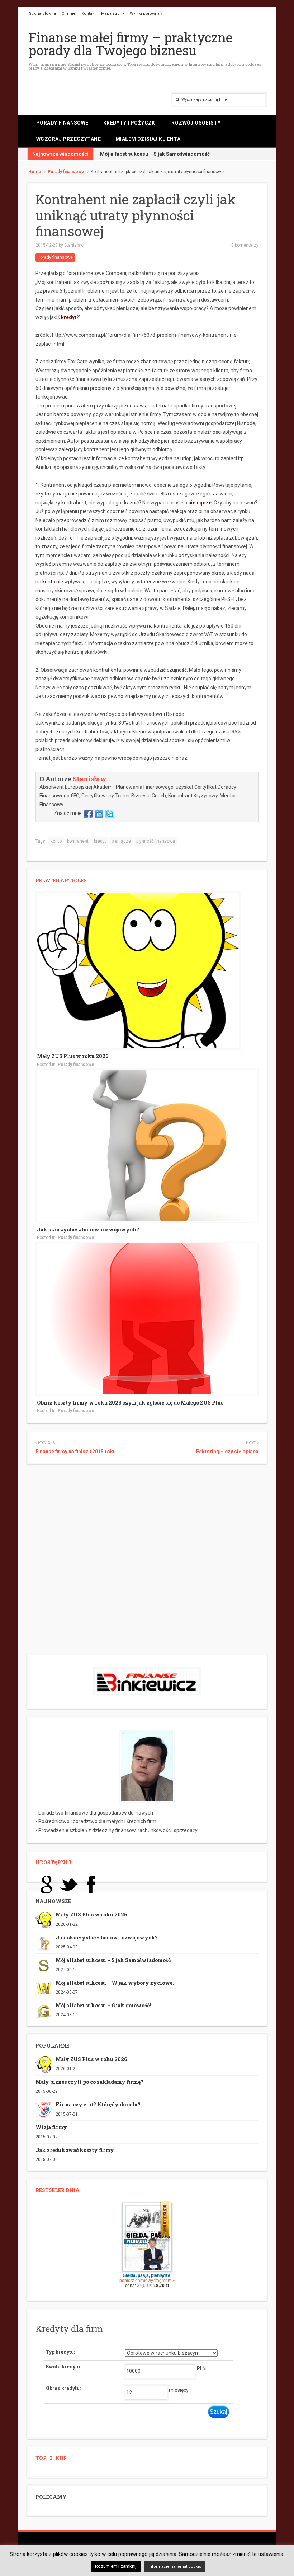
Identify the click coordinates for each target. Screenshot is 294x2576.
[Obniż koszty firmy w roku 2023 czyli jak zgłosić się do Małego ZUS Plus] (147, 1318)
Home (35, 172)
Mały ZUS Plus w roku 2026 (73, 1056)
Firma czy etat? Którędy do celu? (98, 2104)
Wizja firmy (51, 2127)
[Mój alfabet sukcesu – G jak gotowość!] (44, 2011)
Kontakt (88, 13)
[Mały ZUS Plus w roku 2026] (138, 970)
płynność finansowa (156, 841)
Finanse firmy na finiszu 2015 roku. (76, 1452)
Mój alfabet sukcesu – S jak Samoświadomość (155, 154)
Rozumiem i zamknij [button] (116, 2566)
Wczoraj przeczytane (68, 139)
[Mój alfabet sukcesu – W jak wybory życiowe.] (44, 1988)
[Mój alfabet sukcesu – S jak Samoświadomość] (44, 1965)
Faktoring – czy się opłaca (227, 1452)
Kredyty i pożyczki (130, 123)
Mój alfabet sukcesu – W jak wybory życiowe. (115, 1983)
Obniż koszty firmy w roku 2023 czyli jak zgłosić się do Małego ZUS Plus (130, 1403)
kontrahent (78, 841)
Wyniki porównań (146, 13)
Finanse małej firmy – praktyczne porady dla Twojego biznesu (131, 44)
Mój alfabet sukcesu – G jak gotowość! (103, 2005)
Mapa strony (113, 13)
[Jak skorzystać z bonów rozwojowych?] (147, 1145)
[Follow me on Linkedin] (99, 813)
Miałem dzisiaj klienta (148, 139)
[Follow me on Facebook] (88, 813)
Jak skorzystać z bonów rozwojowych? (88, 1229)
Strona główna (42, 13)
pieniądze (200, 503)
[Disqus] (147, 1561)
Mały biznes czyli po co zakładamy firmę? (89, 2082)
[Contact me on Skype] (110, 813)
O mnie (69, 13)
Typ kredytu (60, 2352)
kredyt (69, 317)
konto (56, 841)
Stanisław (74, 245)
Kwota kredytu (63, 2367)
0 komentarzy (245, 245)
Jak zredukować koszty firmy (75, 2150)
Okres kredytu (63, 2388)
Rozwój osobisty (196, 123)
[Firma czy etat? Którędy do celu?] (44, 2110)
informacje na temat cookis (175, 2566)
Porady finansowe (62, 123)
